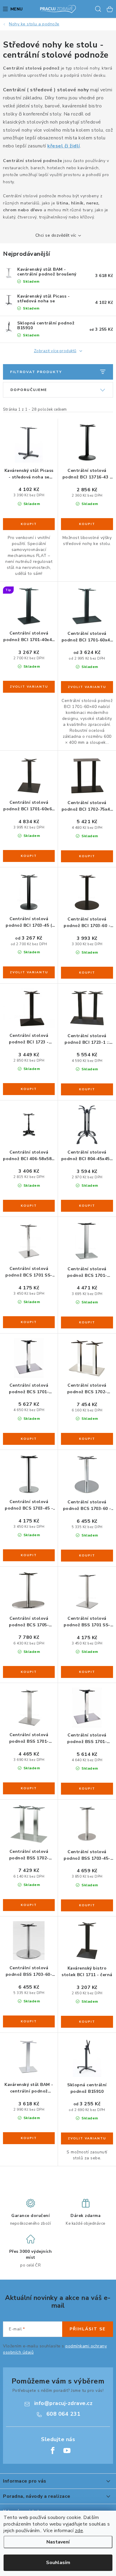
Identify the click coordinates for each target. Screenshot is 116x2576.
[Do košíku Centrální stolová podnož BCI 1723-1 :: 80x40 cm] (87, 1089)
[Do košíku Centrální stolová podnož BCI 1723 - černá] (29, 1089)
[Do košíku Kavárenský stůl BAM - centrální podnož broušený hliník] (29, 2138)
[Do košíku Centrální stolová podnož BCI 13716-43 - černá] (87, 524)
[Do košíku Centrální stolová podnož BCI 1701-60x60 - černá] (29, 856)
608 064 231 (64, 2414)
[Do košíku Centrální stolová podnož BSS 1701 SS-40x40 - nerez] (87, 1672)
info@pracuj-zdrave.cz (64, 2403)
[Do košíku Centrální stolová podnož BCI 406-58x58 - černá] (29, 1206)
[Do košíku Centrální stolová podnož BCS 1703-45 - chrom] (29, 1555)
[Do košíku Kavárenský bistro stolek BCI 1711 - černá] (87, 2022)
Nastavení (58, 2542)
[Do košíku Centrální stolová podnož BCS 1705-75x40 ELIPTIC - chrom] (29, 1672)
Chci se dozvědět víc (56, 235)
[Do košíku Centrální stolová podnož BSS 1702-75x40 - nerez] (29, 1905)
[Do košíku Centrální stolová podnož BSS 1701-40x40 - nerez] (29, 1788)
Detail (29, 687)
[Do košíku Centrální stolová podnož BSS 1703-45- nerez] (87, 1905)
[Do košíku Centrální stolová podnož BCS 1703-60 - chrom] (87, 1556)
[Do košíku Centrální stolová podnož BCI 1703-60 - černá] (87, 973)
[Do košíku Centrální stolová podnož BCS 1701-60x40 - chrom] (29, 1439)
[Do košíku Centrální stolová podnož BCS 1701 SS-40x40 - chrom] (29, 1322)
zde (79, 2531)
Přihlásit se (88, 2329)
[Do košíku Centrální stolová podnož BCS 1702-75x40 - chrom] (87, 1439)
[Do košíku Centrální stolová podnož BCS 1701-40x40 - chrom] (87, 1322)
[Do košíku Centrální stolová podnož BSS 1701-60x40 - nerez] (87, 1789)
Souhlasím (58, 2563)
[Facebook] (53, 2451)
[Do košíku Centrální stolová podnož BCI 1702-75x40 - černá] (87, 856)
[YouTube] (67, 2451)
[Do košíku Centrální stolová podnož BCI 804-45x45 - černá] (87, 1206)
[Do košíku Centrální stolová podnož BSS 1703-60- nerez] (29, 2021)
